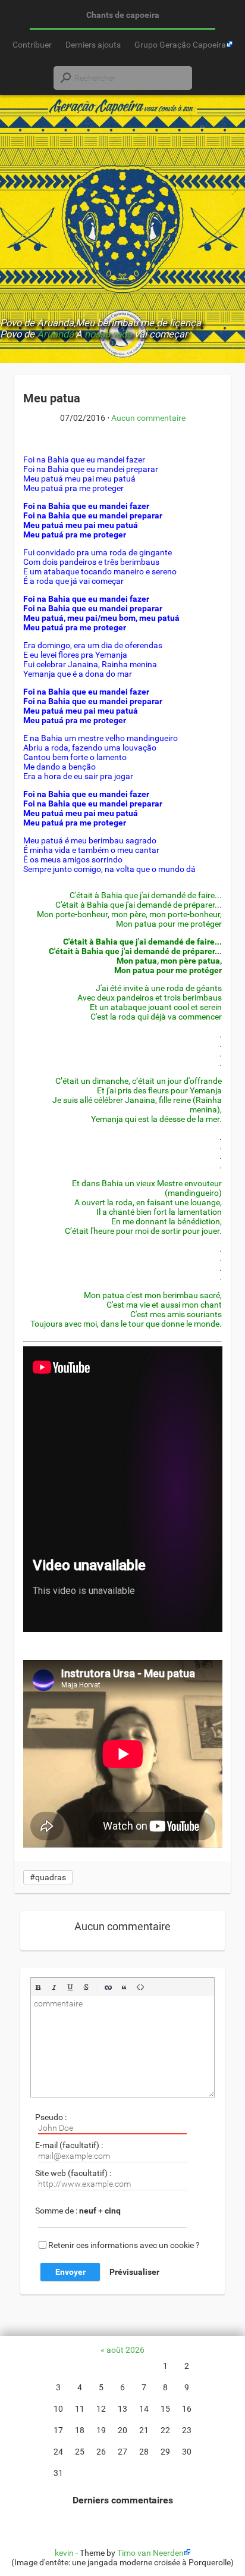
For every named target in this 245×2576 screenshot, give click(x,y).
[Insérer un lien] (108, 1987)
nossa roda (108, 334)
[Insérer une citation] (124, 1987)
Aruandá (55, 334)
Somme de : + (78, 2211)
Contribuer (32, 45)
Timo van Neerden (150, 2553)
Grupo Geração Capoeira (180, 45)
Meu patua (52, 398)
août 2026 (125, 2350)
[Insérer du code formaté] (140, 1987)
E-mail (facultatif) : (69, 2145)
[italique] (54, 1987)
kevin (64, 2553)
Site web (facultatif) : (73, 2173)
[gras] (38, 1987)
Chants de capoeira (123, 15)
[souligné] (70, 1987)
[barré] (86, 1987)
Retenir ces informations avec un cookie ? (124, 2244)
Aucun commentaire (148, 418)
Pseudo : (51, 2117)
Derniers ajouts (93, 45)
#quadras (48, 1877)
